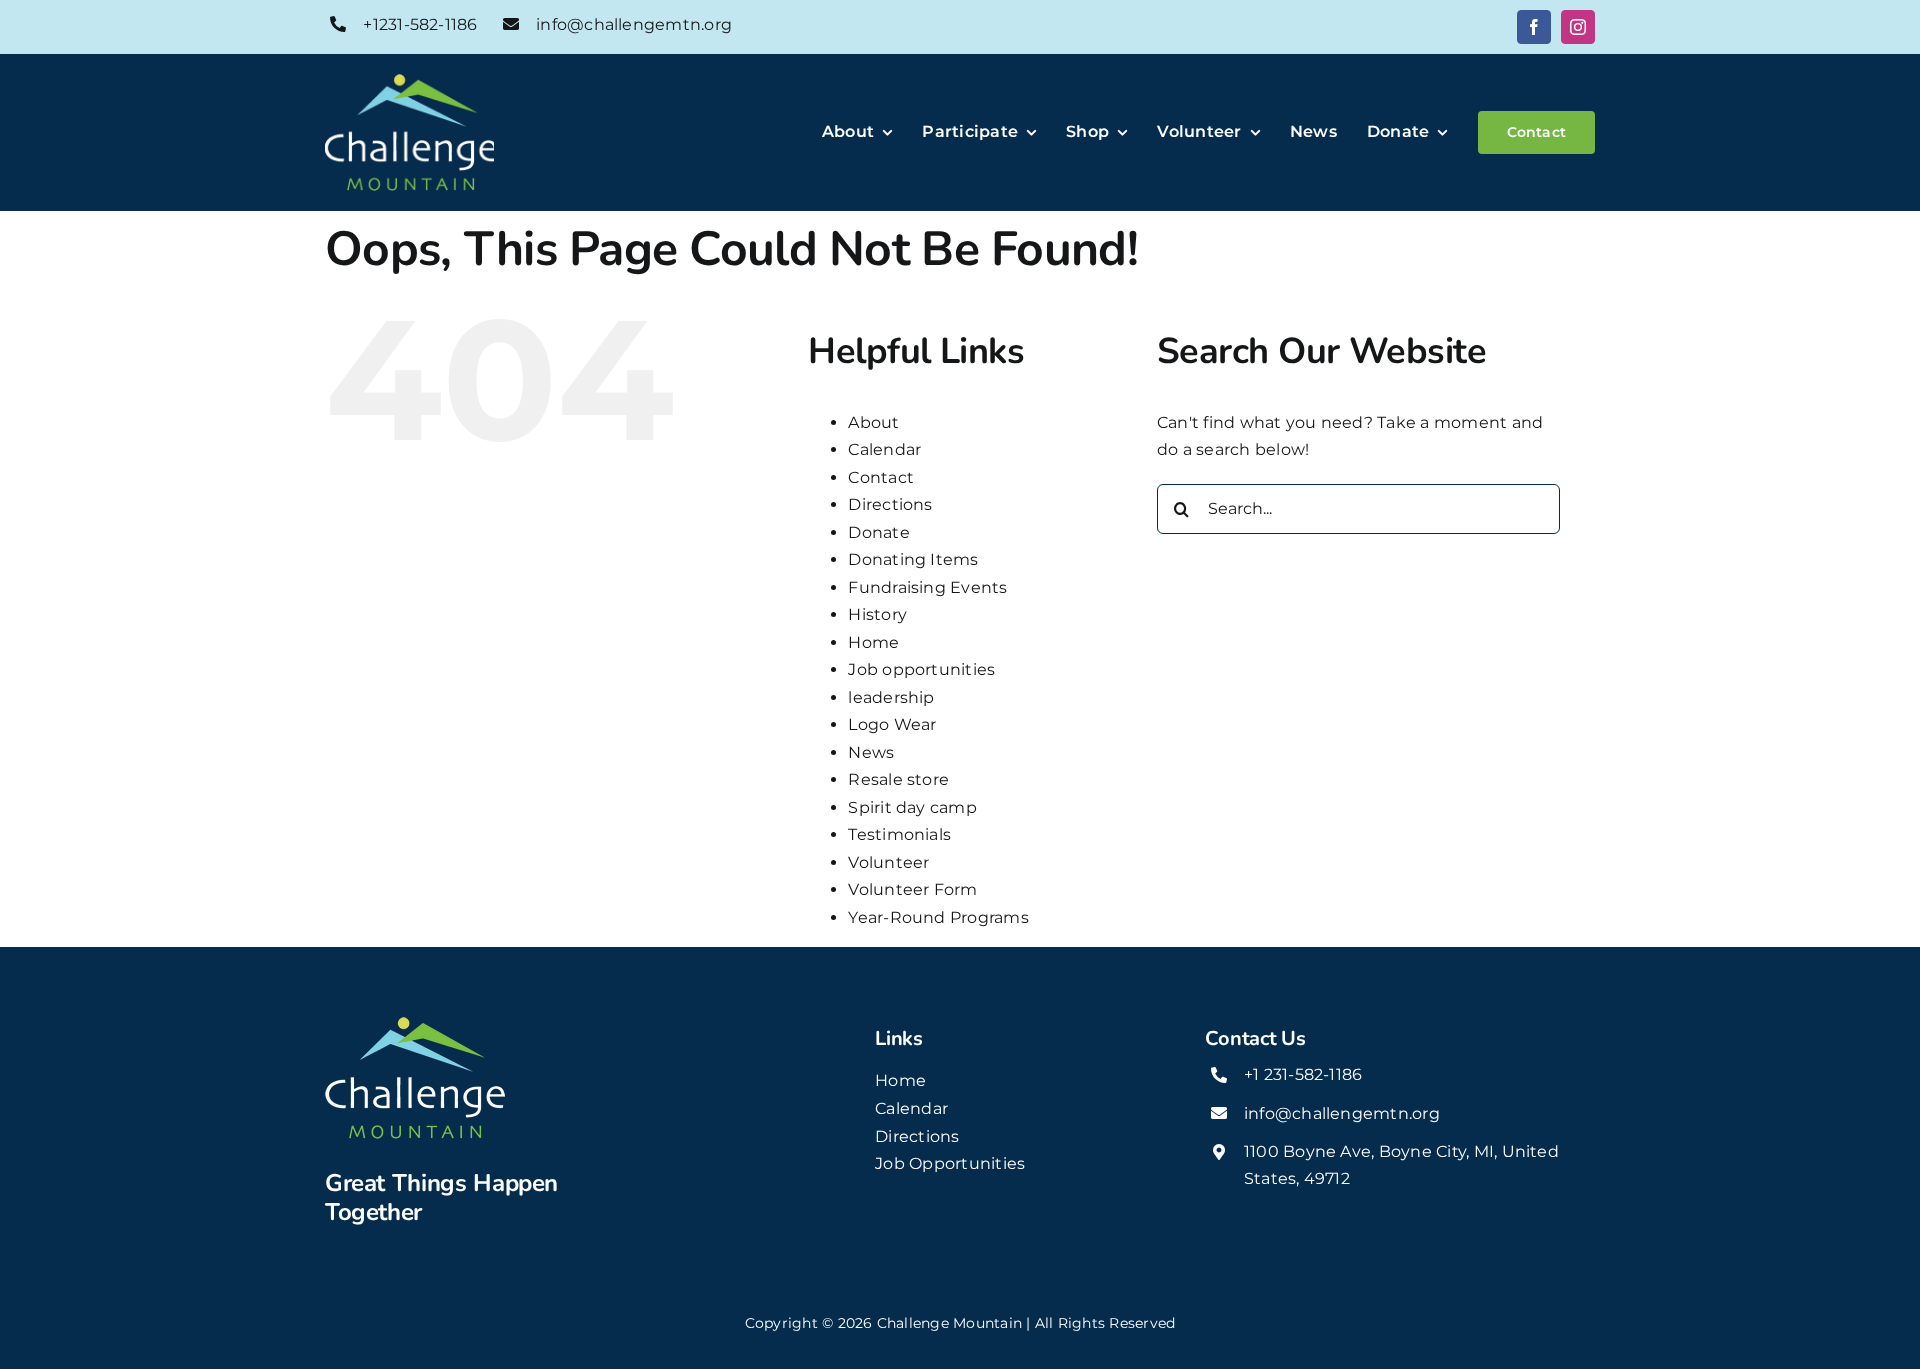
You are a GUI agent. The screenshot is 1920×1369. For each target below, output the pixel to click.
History (877, 614)
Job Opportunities (950, 1163)
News (871, 752)
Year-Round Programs (938, 917)
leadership (891, 697)
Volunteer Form (912, 889)
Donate (878, 532)
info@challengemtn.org (634, 24)
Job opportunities (921, 669)
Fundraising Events (927, 587)
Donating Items (913, 559)
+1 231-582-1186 (1303, 1074)
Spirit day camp (912, 807)
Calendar (884, 449)
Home (873, 642)
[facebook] (1534, 27)
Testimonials (899, 834)
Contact (881, 477)
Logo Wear (892, 724)
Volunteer (888, 862)
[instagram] (1578, 27)
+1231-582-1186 (420, 24)
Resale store (898, 779)
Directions (890, 504)
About (873, 422)
